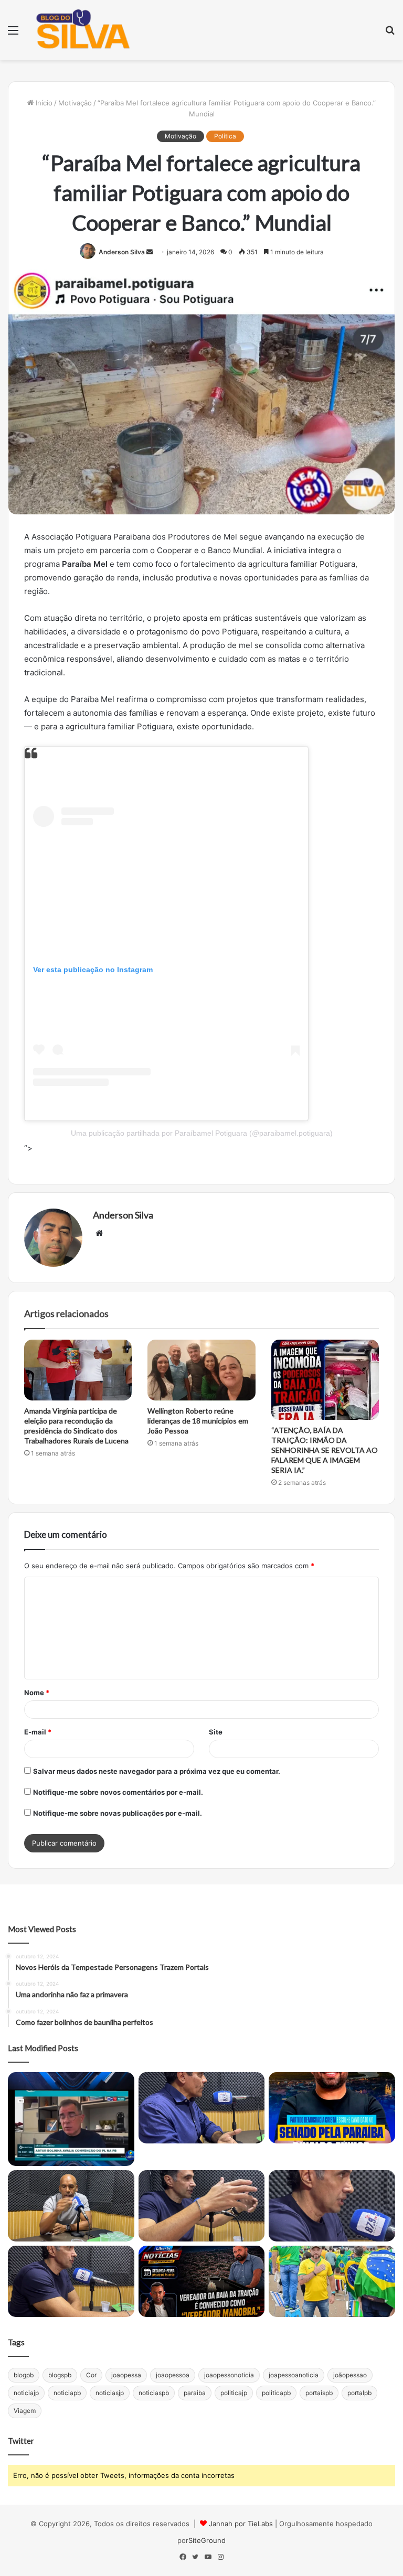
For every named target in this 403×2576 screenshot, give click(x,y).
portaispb (319, 2393)
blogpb (24, 2375)
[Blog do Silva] (82, 30)
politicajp (234, 2393)
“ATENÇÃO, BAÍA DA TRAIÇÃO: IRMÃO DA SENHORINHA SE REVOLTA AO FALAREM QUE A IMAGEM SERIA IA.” (325, 1450)
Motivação (75, 103)
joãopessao (350, 2375)
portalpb (359, 2393)
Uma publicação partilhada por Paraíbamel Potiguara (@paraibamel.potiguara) (202, 1133)
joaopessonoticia (229, 2375)
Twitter (21, 2441)
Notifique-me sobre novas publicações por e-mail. (118, 1813)
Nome (37, 1693)
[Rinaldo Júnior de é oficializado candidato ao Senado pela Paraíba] (332, 2108)
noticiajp (26, 2393)
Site (216, 1732)
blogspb (60, 2375)
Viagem (25, 2411)
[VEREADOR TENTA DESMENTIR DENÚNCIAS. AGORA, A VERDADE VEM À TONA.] (202, 2281)
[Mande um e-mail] (150, 252)
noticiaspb (154, 2393)
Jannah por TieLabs (241, 2524)
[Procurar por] (390, 34)
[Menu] (13, 34)
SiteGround (207, 2540)
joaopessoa (173, 2375)
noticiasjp (110, 2393)
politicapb (276, 2393)
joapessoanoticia (294, 2375)
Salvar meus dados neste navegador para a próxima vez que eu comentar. (157, 1771)
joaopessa (126, 2375)
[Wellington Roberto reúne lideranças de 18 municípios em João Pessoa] (201, 1370)
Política (225, 136)
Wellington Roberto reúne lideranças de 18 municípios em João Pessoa (198, 1421)
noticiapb (67, 2393)
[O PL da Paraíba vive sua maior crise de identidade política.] (71, 2119)
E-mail (38, 1732)
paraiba (195, 2393)
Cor (91, 2375)
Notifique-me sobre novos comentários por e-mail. (118, 1792)
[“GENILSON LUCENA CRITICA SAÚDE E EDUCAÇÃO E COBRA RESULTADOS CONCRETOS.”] (202, 2108)
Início (43, 103)
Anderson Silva (122, 252)
